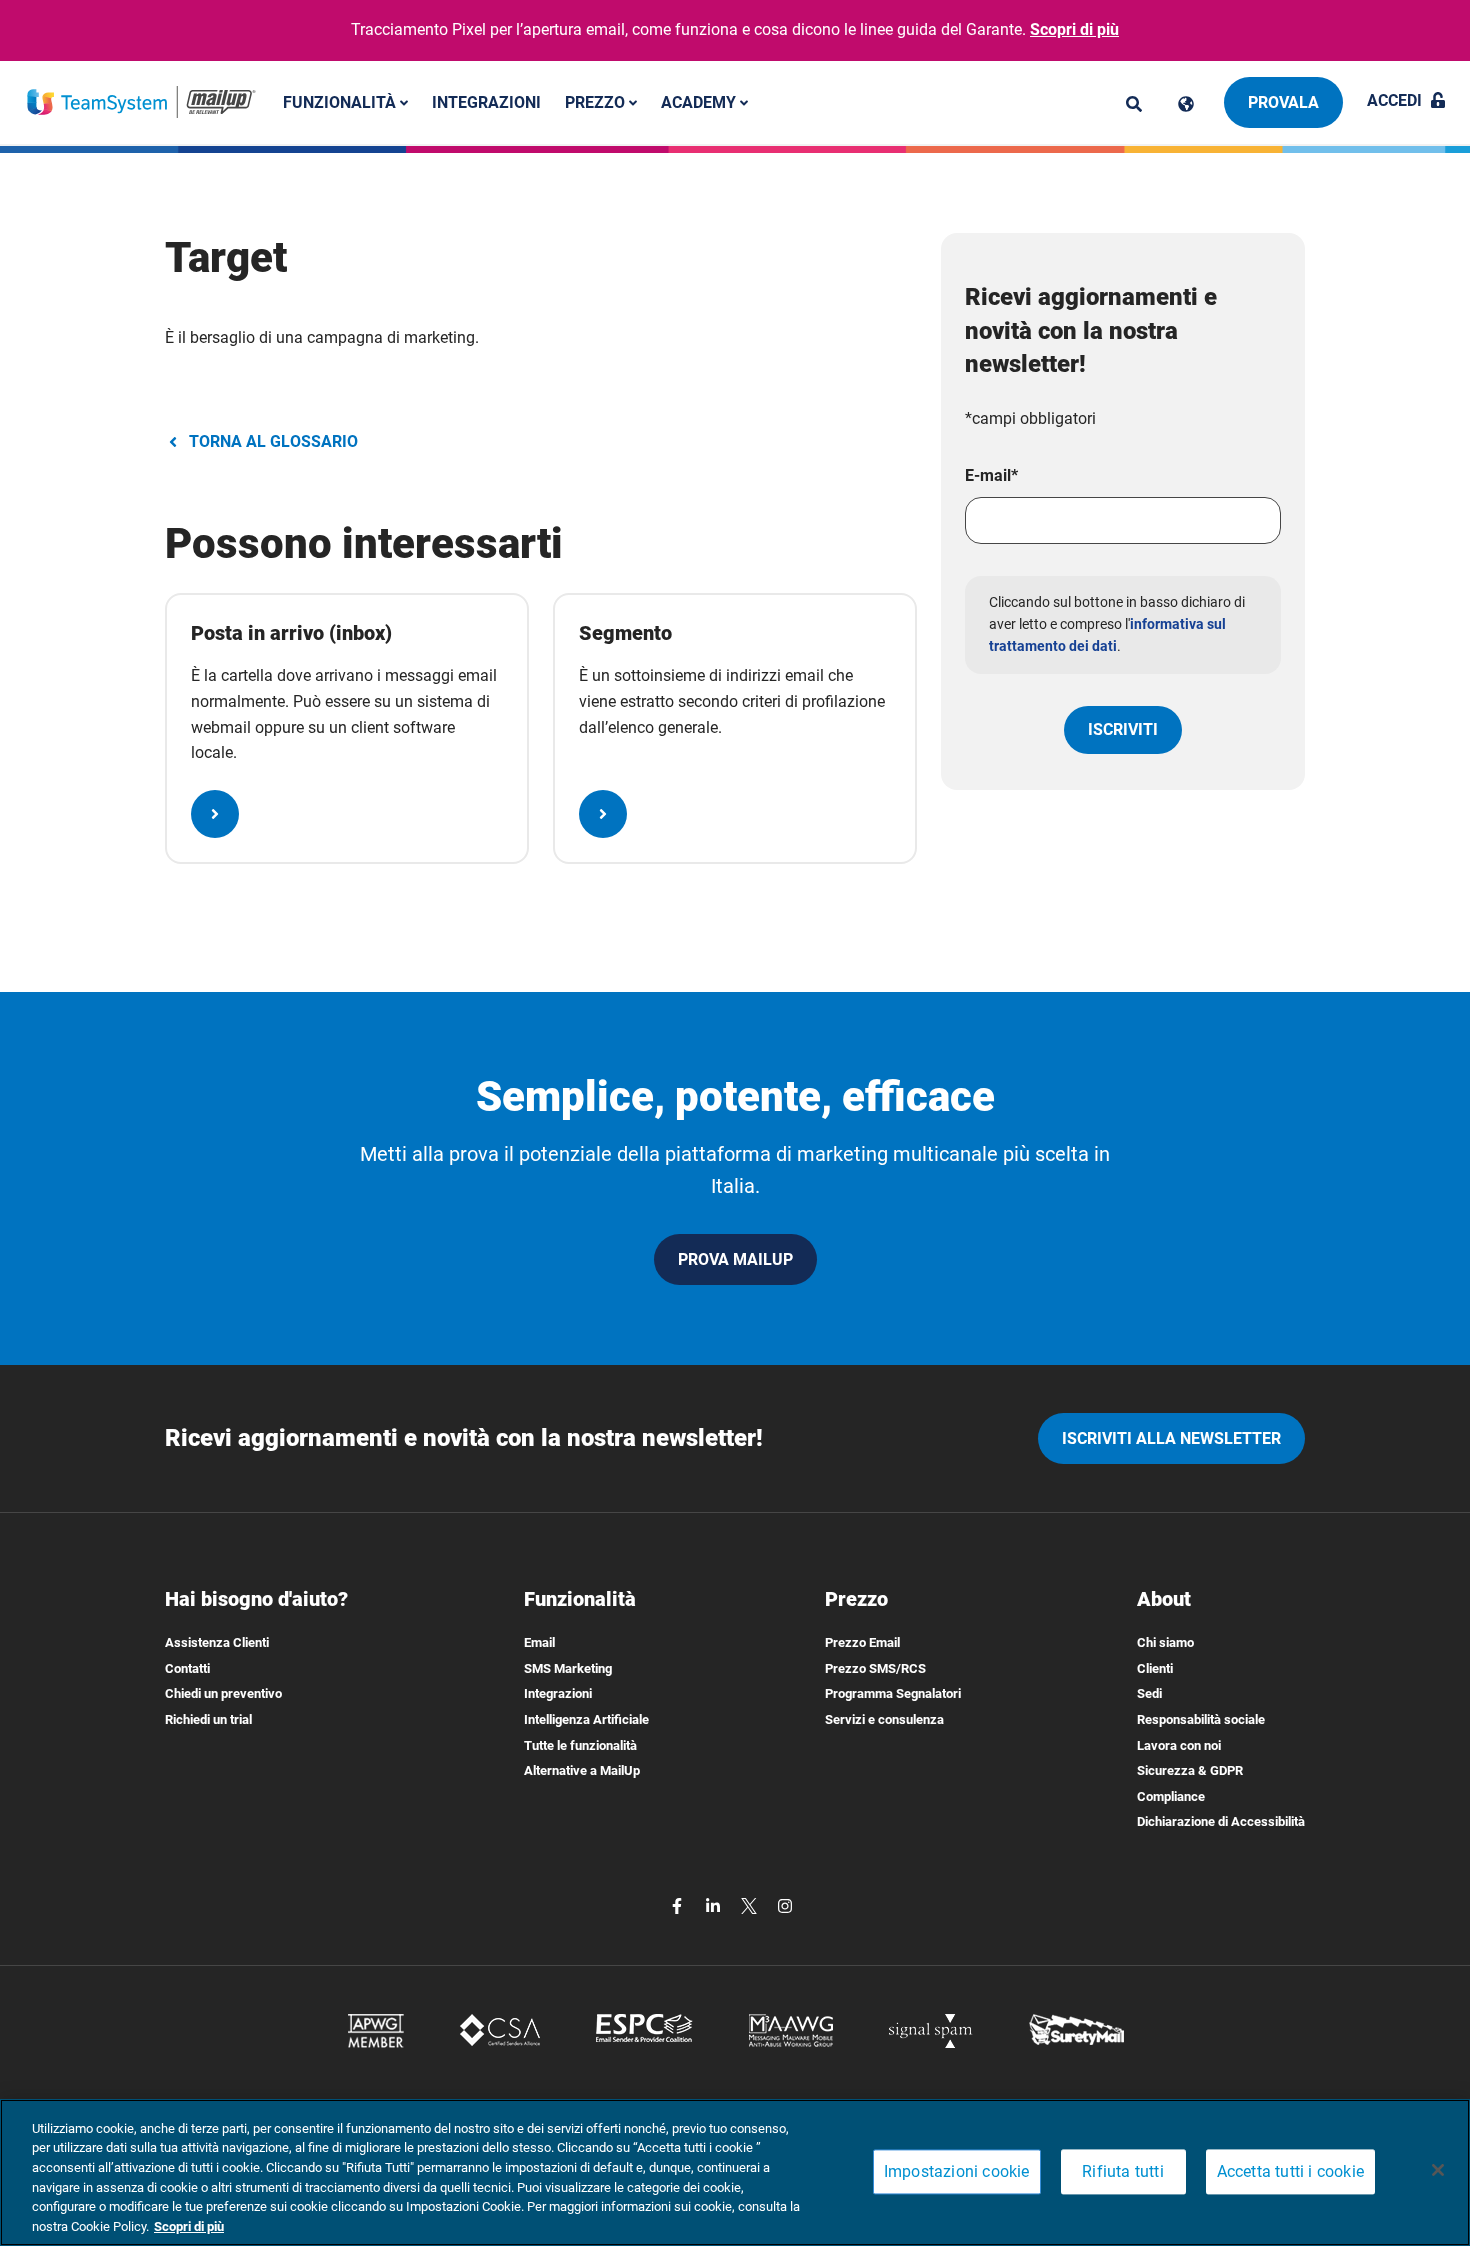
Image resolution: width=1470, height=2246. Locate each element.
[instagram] (785, 1904)
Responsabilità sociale (1201, 1719)
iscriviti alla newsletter (1171, 1438)
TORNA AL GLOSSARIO (273, 441)
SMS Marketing (568, 1668)
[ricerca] (1134, 104)
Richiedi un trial (208, 1719)
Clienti (1155, 1668)
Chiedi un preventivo (223, 1693)
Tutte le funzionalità (580, 1745)
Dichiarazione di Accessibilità (1221, 1821)
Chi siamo (1165, 1642)
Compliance (1171, 1796)
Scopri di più (1074, 29)
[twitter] (751, 1904)
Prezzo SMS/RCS (875, 1668)
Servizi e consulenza (884, 1719)
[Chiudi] (1438, 2170)
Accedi (1394, 100)
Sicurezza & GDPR (1190, 1770)
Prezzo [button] (597, 101)
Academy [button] (700, 101)
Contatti (187, 1668)
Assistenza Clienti (217, 1642)
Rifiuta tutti (1123, 2172)
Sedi (1149, 1693)
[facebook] (679, 1904)
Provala (1283, 102)
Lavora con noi (1179, 1745)
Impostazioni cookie (957, 2172)
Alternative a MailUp (582, 1770)
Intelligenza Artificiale (586, 1719)
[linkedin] (715, 1904)
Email (539, 1642)
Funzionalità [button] (341, 101)
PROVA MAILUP (735, 1259)
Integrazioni (486, 101)
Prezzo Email (862, 1642)
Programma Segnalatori (893, 1693)
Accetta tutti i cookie (1290, 2172)
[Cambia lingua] (1186, 104)
